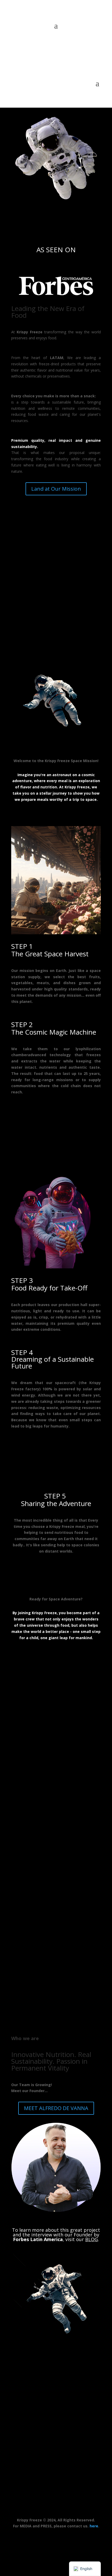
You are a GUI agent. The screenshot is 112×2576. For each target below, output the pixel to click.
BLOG (92, 2239)
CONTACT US (56, 2469)
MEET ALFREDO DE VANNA (56, 2108)
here (94, 2526)
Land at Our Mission (56, 489)
